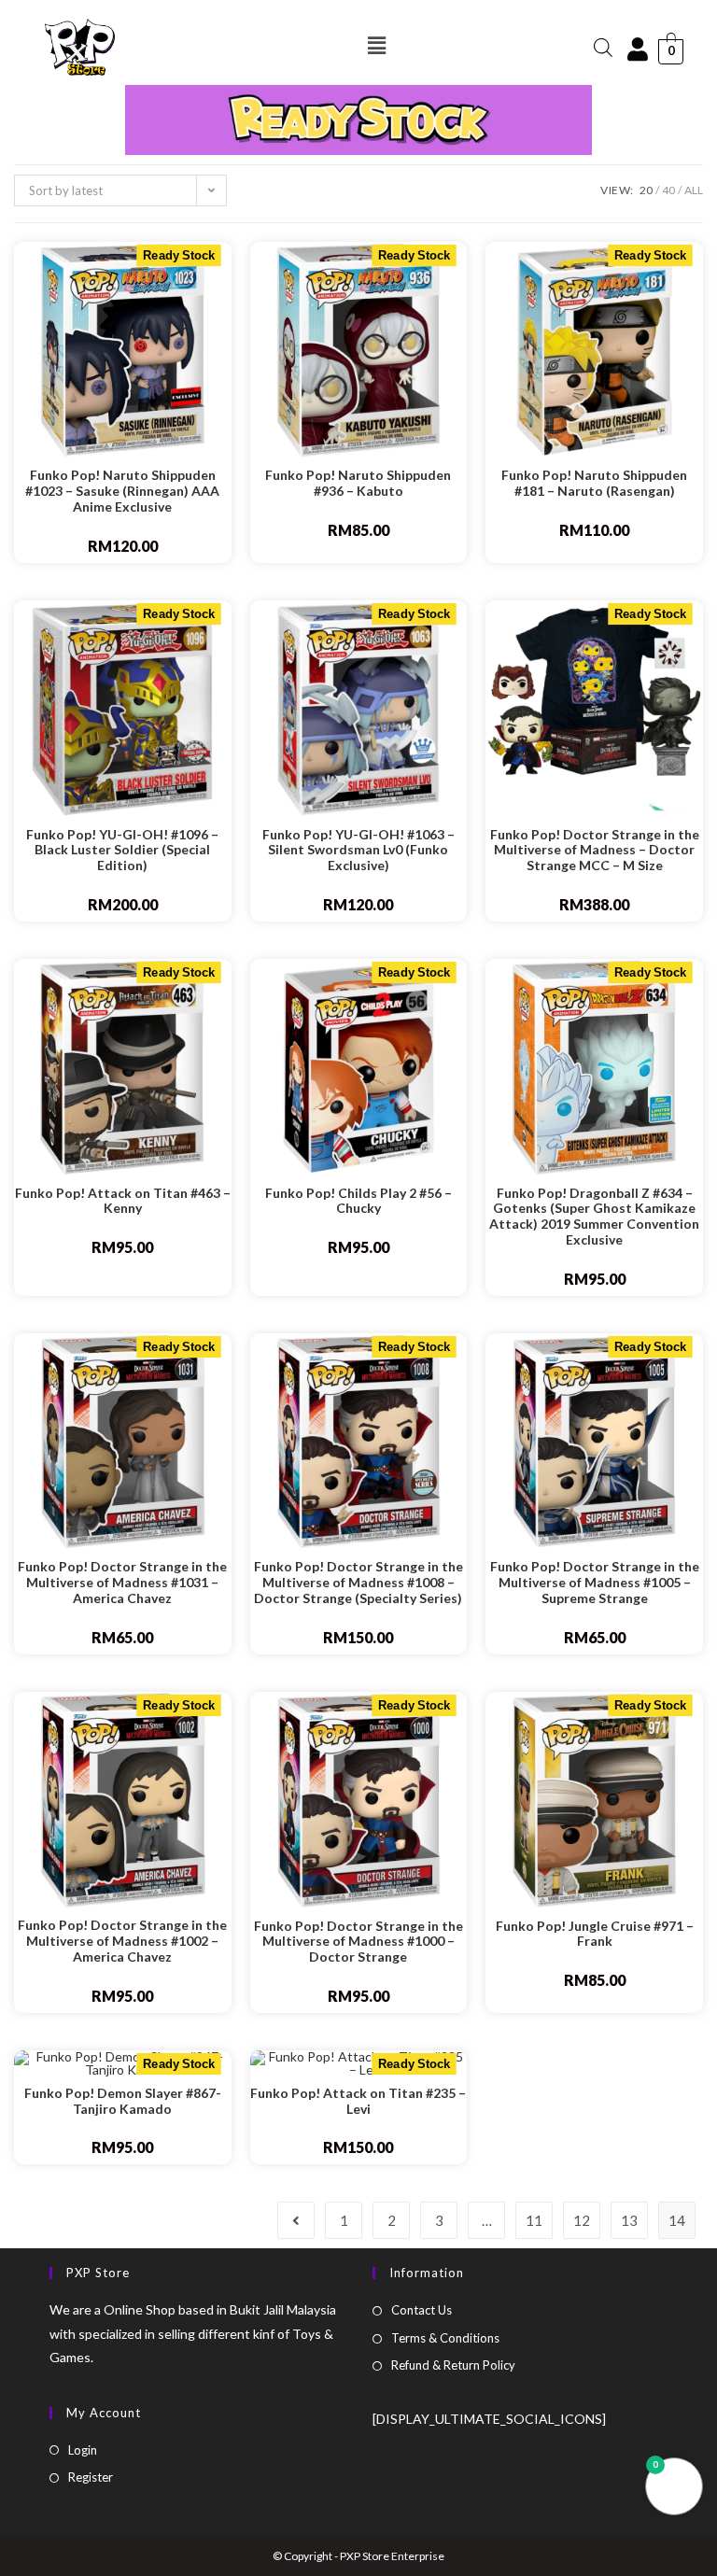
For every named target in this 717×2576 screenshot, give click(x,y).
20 (646, 190)
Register (91, 2477)
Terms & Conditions (445, 2338)
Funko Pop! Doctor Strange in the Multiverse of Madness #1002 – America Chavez (122, 1941)
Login (83, 2450)
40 (668, 190)
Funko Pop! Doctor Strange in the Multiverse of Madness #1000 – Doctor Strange (358, 1942)
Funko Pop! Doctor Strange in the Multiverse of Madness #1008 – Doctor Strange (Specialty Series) (358, 1583)
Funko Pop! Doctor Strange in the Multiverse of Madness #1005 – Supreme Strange (595, 1583)
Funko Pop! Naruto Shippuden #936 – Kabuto (358, 483)
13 (629, 2220)
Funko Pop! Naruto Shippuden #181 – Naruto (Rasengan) (594, 483)
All (694, 190)
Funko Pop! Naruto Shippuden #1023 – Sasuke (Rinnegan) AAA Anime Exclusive (122, 491)
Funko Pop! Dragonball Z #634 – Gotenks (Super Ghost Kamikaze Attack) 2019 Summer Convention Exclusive (594, 1217)
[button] (377, 45)
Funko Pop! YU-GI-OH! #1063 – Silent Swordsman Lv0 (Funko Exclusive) (358, 851)
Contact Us (422, 2310)
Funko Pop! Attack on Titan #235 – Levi (358, 2101)
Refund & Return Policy (453, 2365)
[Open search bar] (603, 47)
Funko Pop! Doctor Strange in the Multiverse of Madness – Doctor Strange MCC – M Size (595, 851)
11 (534, 2220)
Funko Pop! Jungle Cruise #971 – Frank (595, 1934)
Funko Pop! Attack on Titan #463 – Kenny (123, 1201)
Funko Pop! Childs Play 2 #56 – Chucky (358, 1201)
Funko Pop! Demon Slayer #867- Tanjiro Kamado (123, 2101)
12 (582, 2220)
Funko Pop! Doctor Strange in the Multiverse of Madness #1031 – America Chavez (122, 1583)
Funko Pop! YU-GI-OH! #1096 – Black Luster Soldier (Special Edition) (122, 851)
